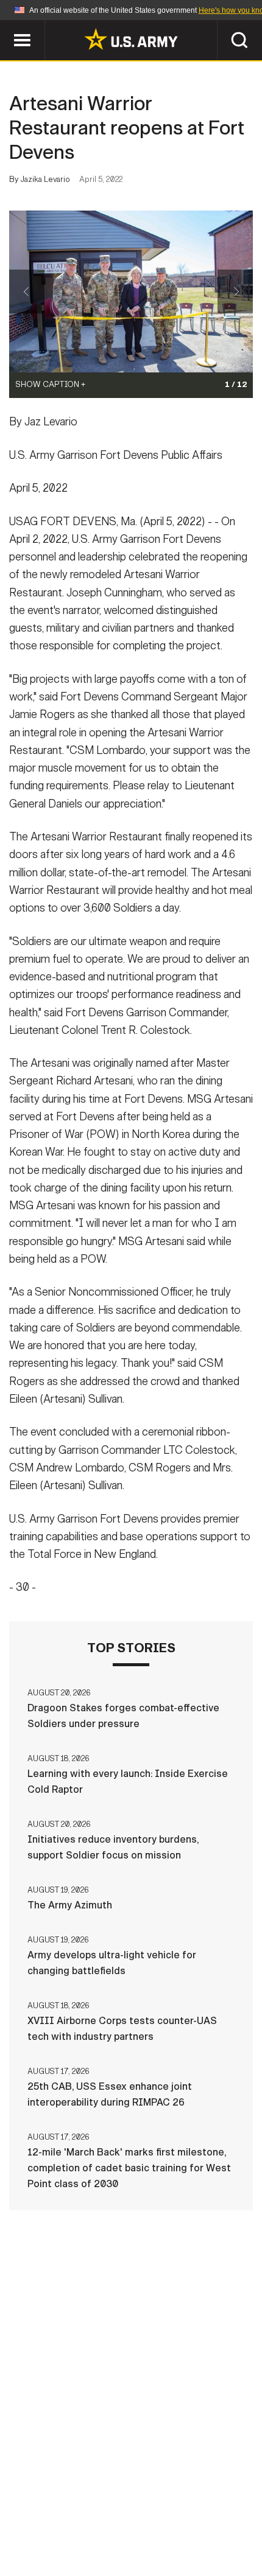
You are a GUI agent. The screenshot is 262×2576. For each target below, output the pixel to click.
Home (26, 2506)
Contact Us (85, 2506)
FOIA (138, 2522)
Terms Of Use (219, 2506)
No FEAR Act (196, 2522)
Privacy (150, 2506)
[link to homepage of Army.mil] (131, 39)
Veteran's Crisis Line (131, 2539)
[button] (6, 26)
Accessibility (73, 2522)
